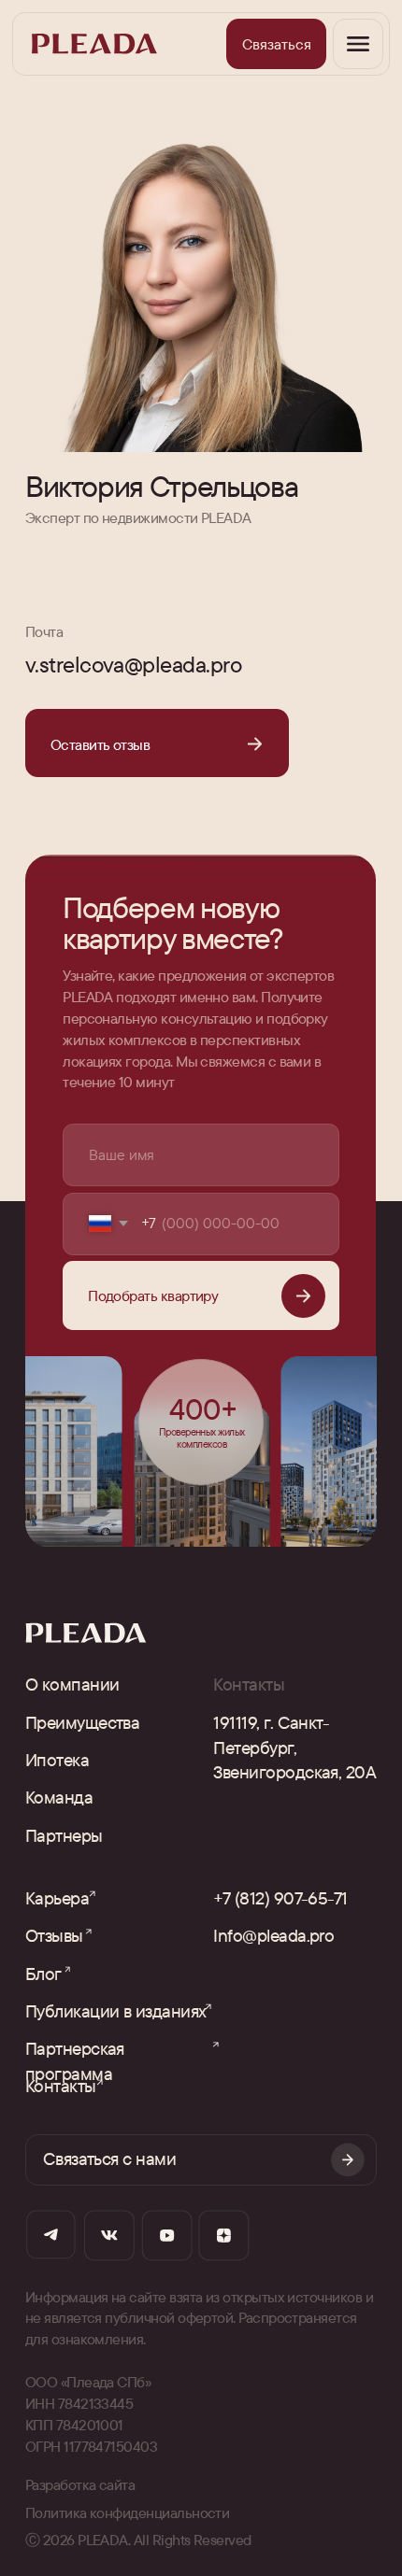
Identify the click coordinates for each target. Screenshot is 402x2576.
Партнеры (64, 1835)
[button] (277, 44)
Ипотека (57, 1760)
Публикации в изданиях (116, 2011)
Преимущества (83, 1722)
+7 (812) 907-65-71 (280, 1898)
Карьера (57, 1898)
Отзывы (54, 1935)
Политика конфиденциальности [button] (128, 2512)
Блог (43, 1974)
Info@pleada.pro (273, 1935)
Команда (59, 1797)
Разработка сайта (80, 2484)
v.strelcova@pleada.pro (133, 664)
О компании (72, 1684)
